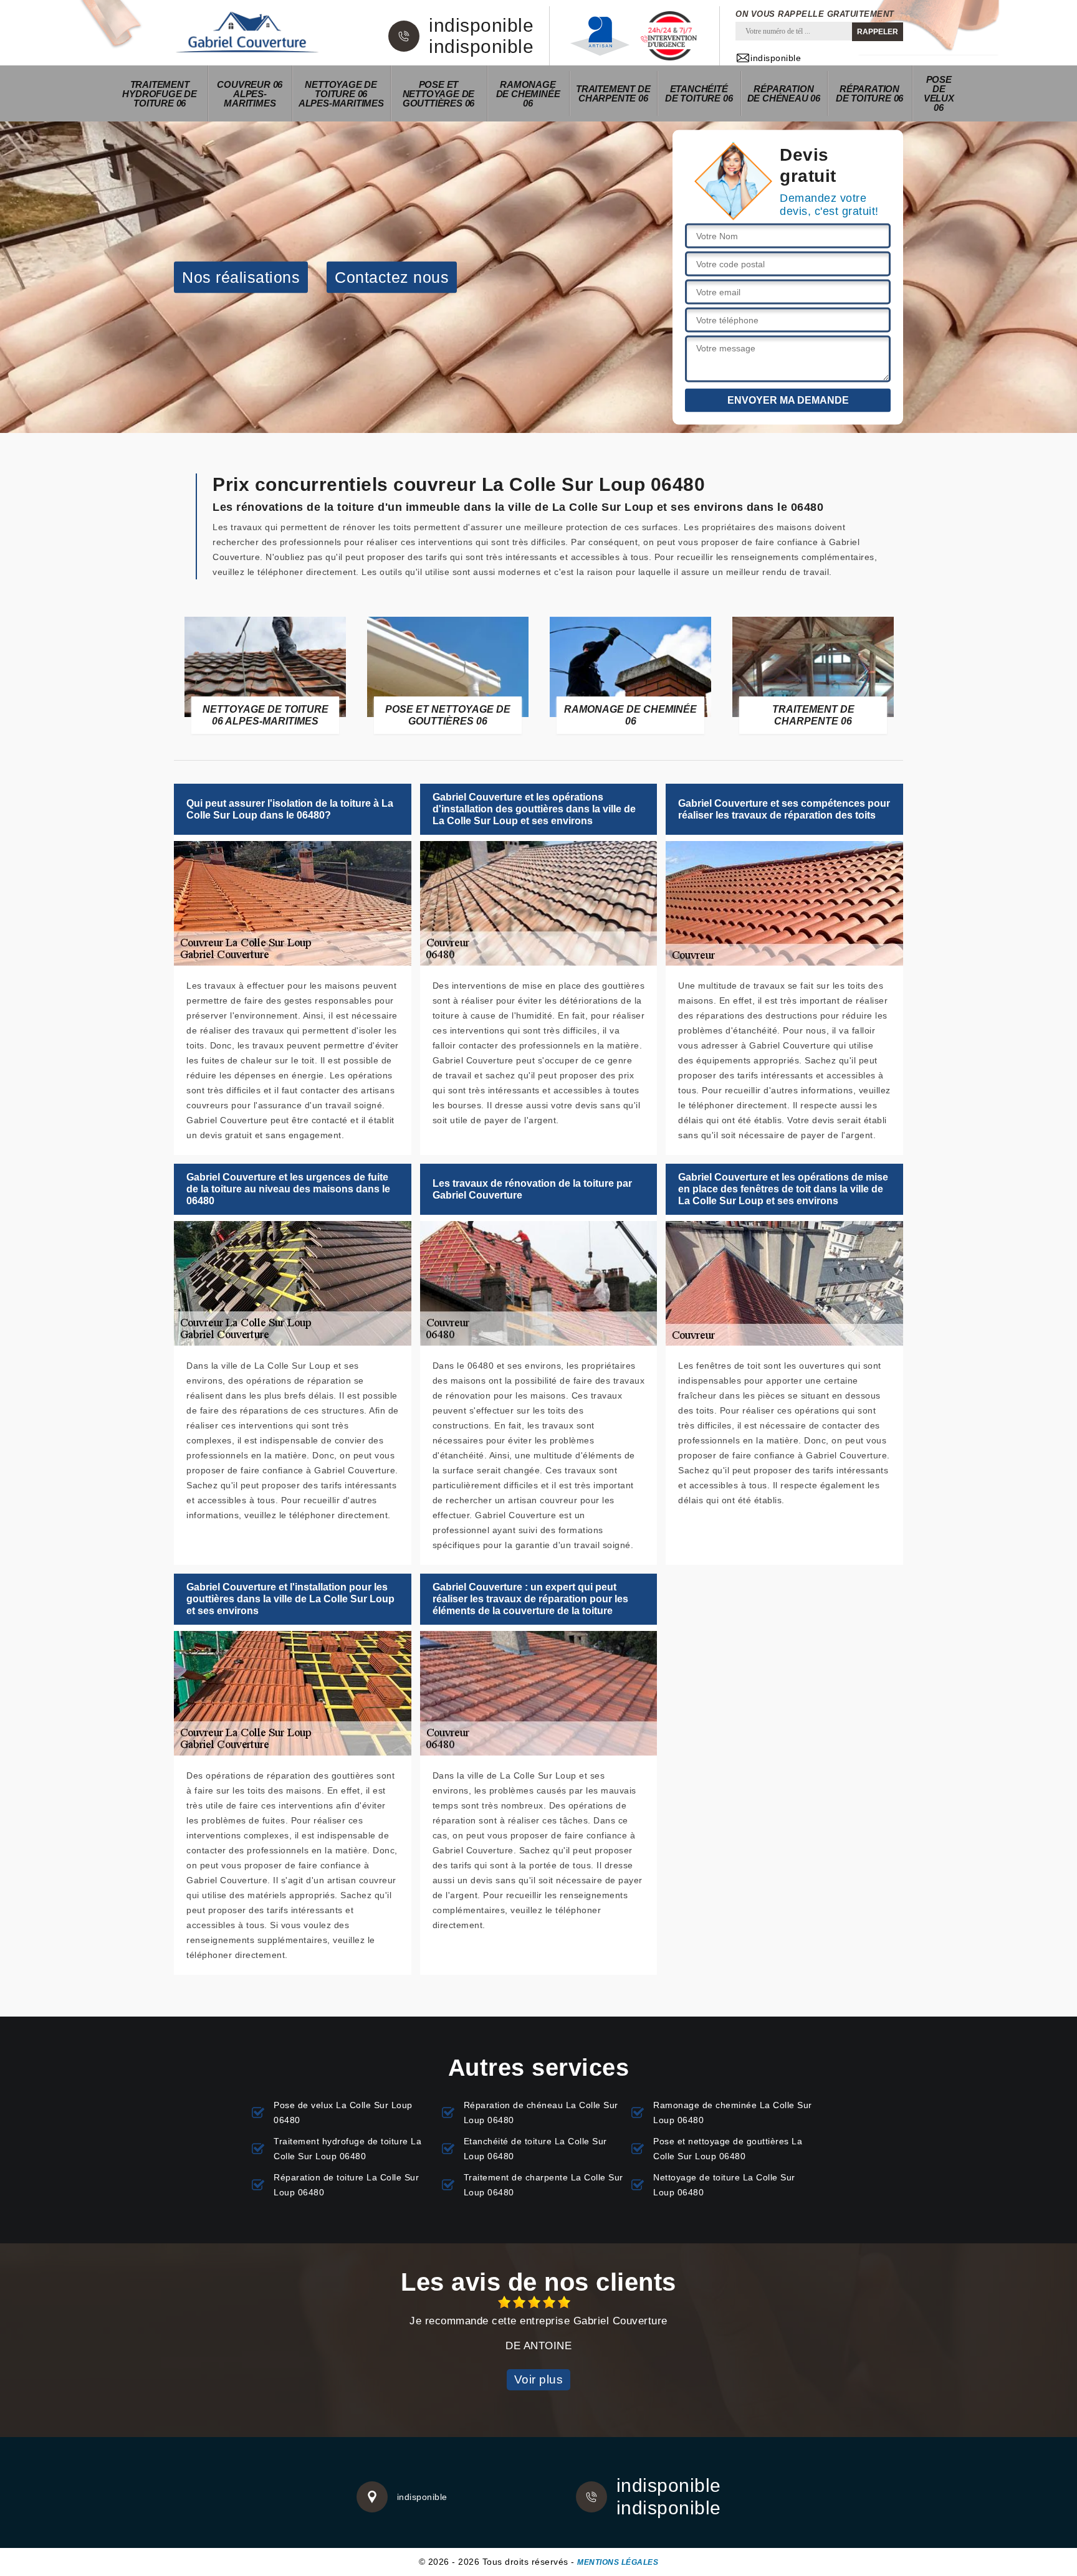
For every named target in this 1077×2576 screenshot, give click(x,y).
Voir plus (539, 2379)
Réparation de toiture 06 (869, 93)
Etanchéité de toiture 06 (699, 93)
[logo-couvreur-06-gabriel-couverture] (247, 33)
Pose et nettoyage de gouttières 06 (439, 94)
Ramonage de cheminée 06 (528, 94)
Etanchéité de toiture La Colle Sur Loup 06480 (535, 2149)
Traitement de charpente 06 (613, 93)
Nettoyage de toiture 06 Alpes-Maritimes (341, 94)
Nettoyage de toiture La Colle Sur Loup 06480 (724, 2185)
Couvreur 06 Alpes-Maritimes (250, 94)
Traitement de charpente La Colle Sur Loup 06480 (543, 2185)
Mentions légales (618, 2562)
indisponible (481, 26)
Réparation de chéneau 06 (784, 93)
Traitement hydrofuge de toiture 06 (160, 94)
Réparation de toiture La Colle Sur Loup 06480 (346, 2185)
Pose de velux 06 (939, 93)
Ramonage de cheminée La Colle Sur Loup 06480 (733, 2113)
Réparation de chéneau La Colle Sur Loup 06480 (541, 2113)
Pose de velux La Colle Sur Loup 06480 (343, 2113)
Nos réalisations (241, 277)
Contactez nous (392, 277)
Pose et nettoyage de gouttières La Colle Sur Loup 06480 (728, 2149)
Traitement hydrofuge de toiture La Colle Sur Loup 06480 (347, 2149)
